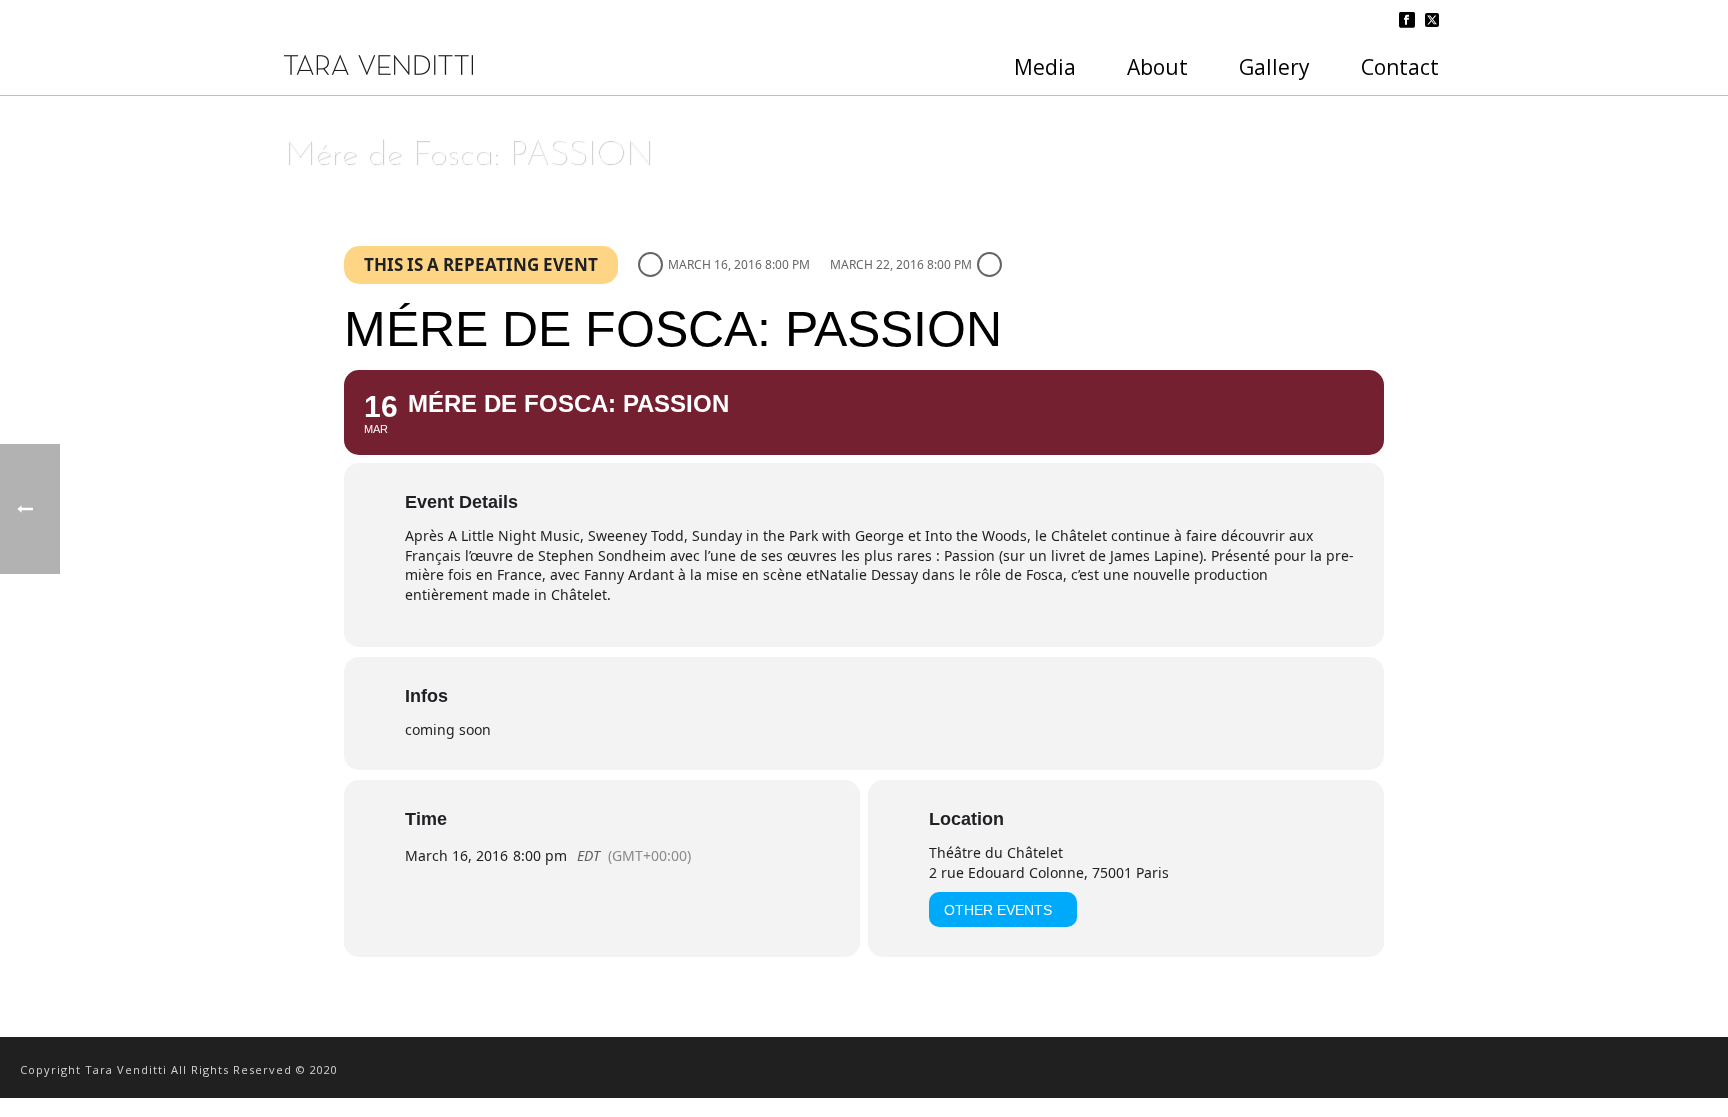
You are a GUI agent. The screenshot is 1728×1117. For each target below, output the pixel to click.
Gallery (1274, 67)
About (1157, 67)
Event (1243, 207)
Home (1195, 207)
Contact (1400, 67)
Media (1045, 67)
